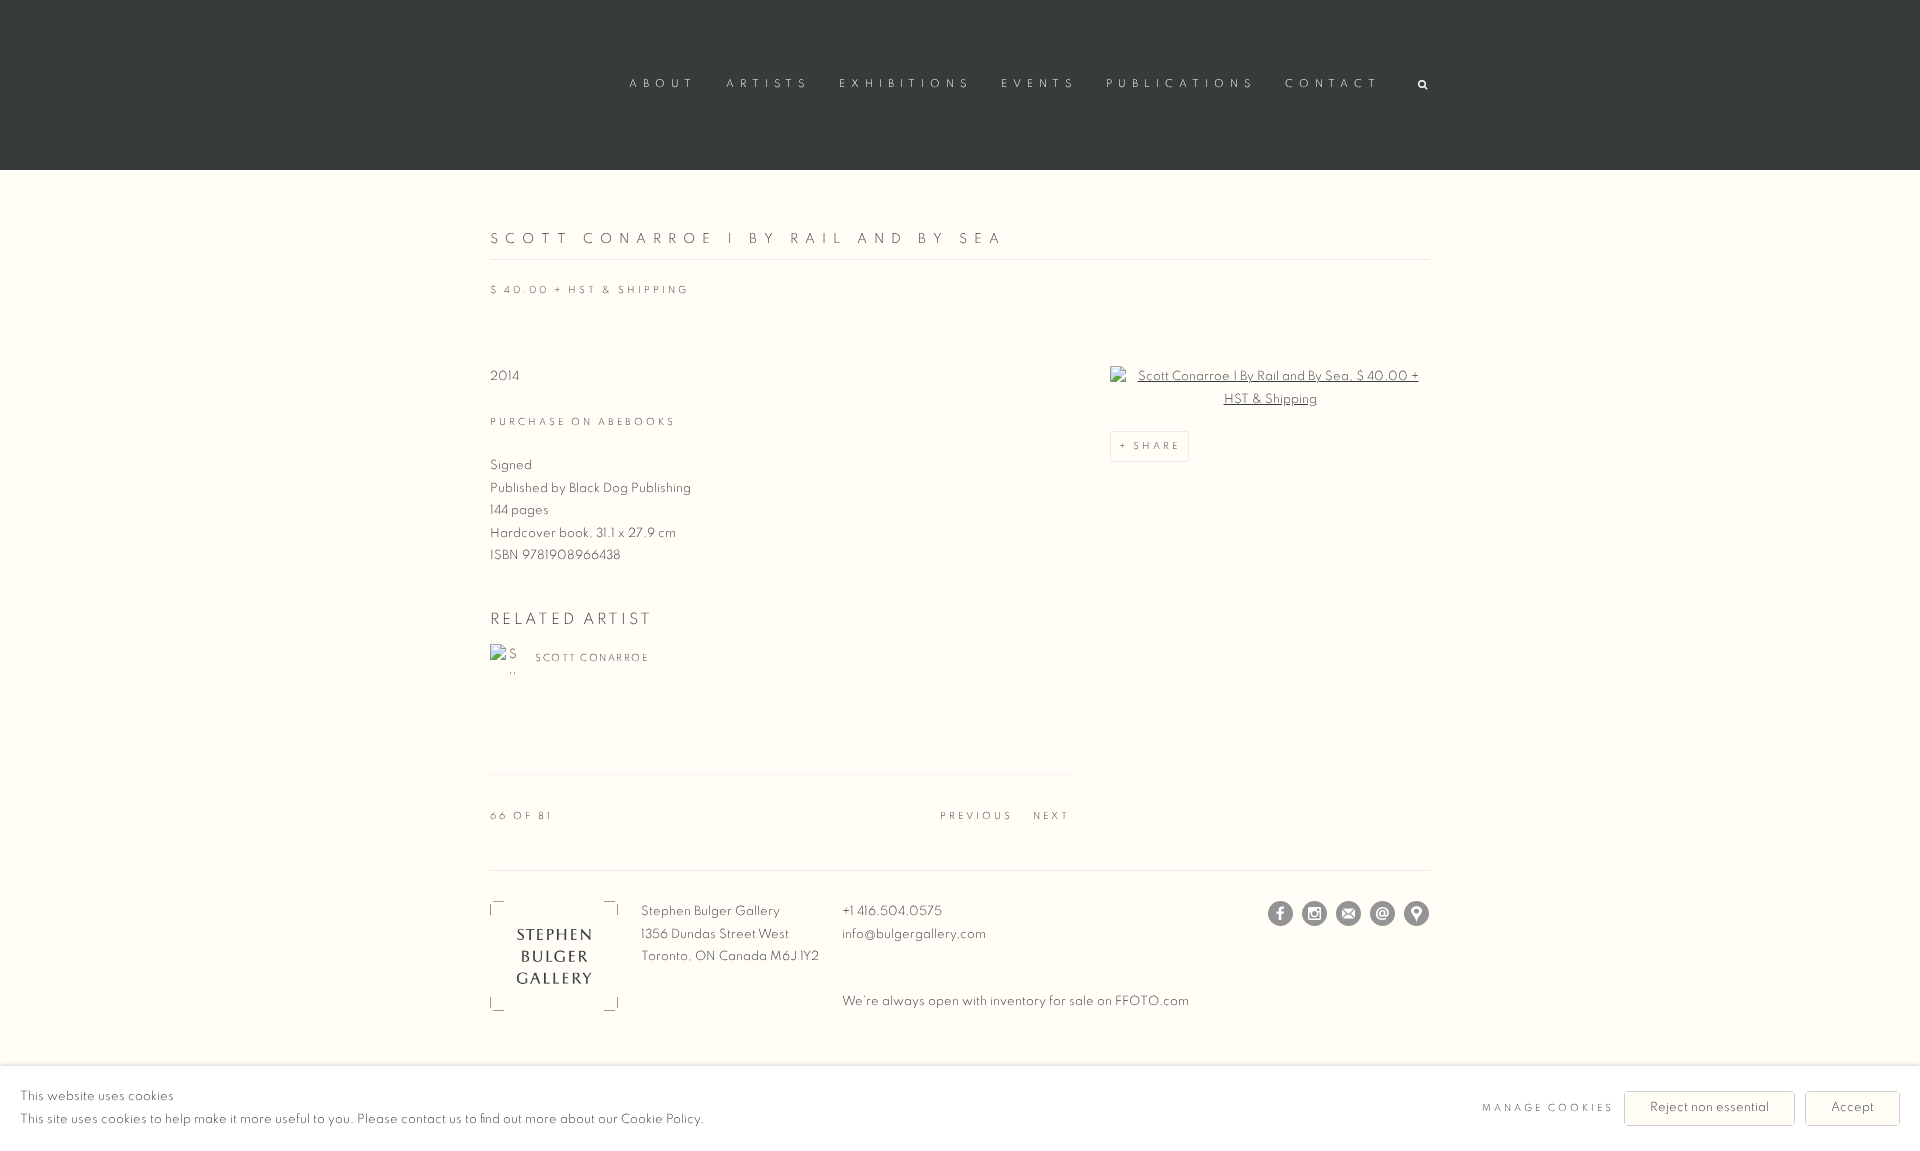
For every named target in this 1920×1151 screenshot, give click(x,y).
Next (1051, 816)
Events (1039, 84)
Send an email (1383, 914)
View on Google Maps (1417, 914)
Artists (768, 84)
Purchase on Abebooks (583, 422)
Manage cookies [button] (1548, 1108)
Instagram (1315, 914)
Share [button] (1156, 446)
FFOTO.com (1152, 1001)
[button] (1424, 85)
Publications (1181, 84)
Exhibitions (905, 84)
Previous (976, 816)
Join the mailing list (1349, 914)
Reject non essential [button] (1709, 1107)
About (663, 84)
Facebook (1281, 914)
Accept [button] (1852, 1107)
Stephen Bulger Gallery (550, 81)
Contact (1333, 84)
